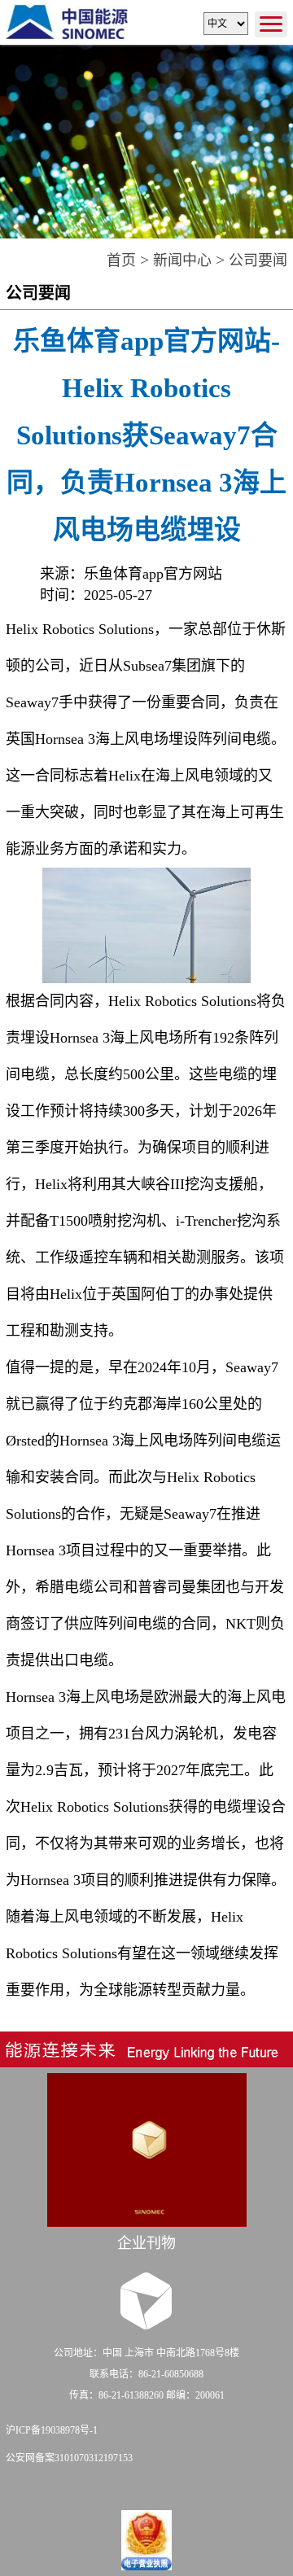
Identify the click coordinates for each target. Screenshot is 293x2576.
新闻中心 (182, 260)
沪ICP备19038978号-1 (52, 2430)
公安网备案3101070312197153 (69, 2458)
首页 (121, 260)
